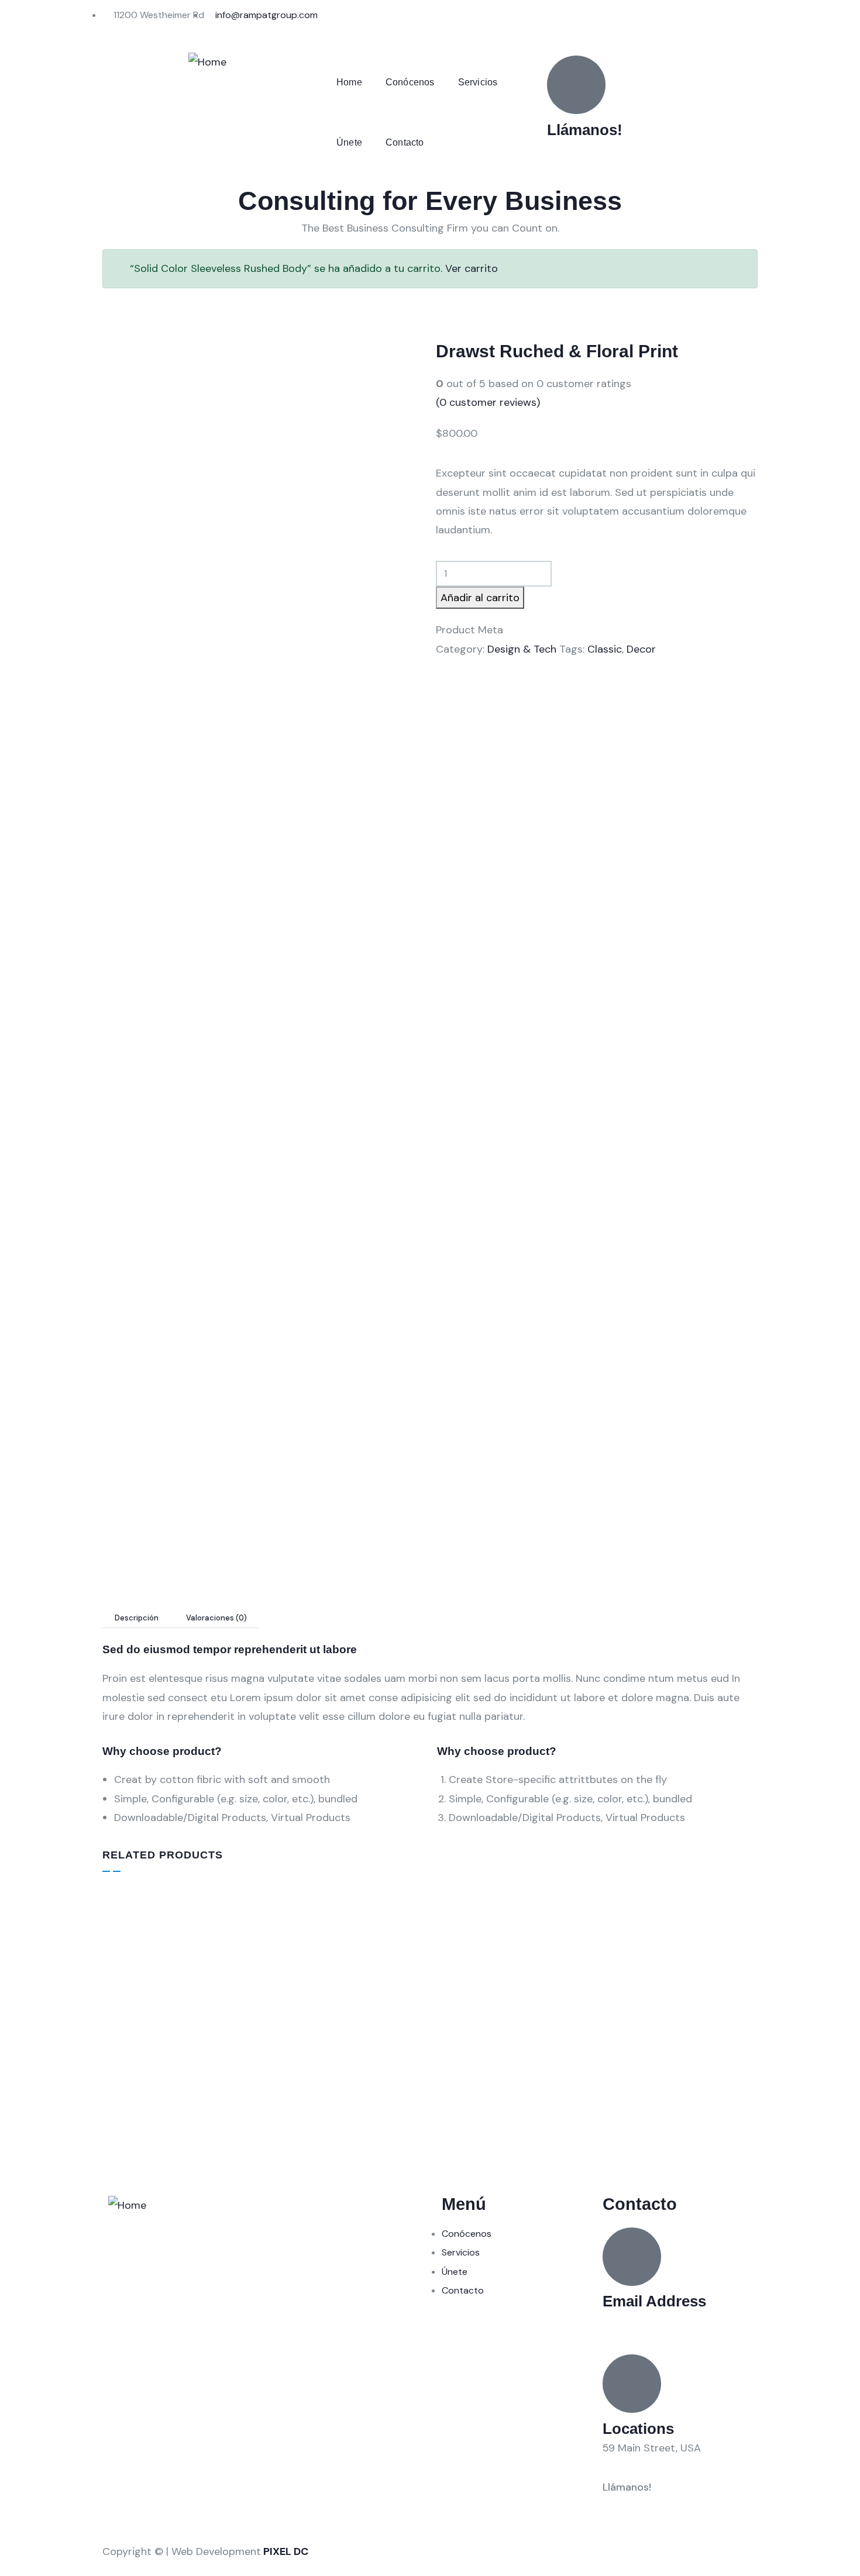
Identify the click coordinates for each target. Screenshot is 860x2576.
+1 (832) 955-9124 (591, 149)
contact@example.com (660, 2321)
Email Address (654, 2301)
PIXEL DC (286, 2551)
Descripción (137, 1618)
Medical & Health (471, 2053)
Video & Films (299, 2053)
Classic (605, 649)
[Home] (207, 62)
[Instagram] (483, 20)
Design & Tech (522, 649)
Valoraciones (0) (216, 1618)
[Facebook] (450, 20)
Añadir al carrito (480, 598)
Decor (641, 649)
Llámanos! (585, 130)
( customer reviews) (488, 402)
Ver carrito (472, 268)
